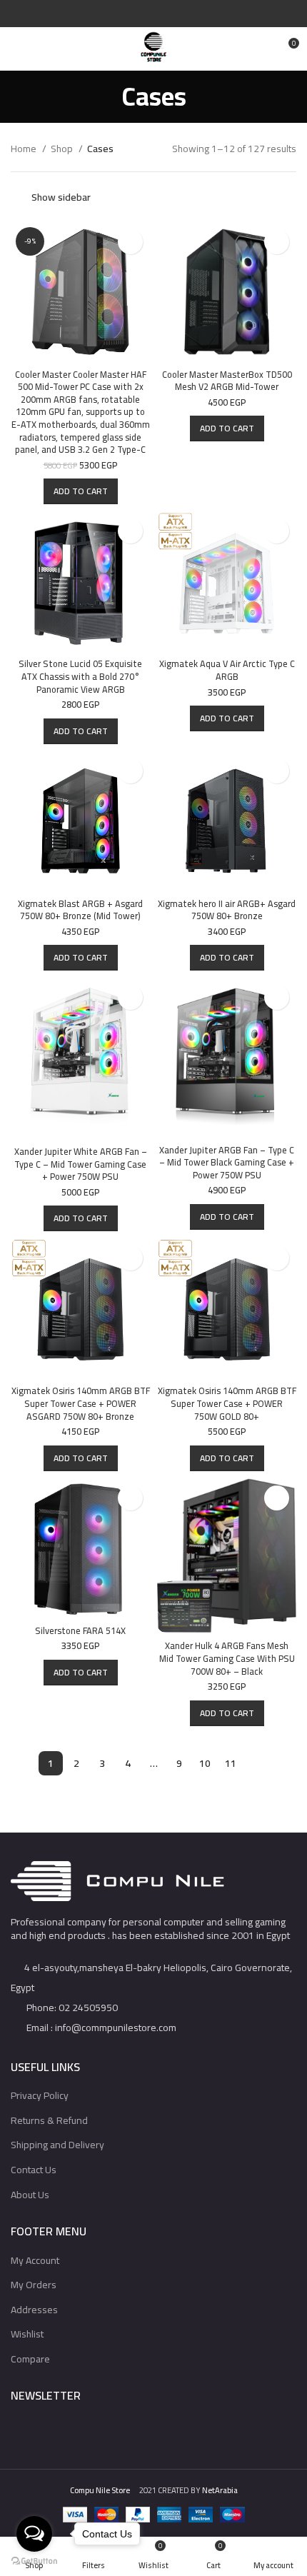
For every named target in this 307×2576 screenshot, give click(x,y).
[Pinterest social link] (154, 14)
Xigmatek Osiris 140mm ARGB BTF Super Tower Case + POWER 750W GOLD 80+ (227, 1403)
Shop (63, 149)
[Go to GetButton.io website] (34, 2561)
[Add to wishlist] (130, 242)
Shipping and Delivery (57, 2145)
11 (231, 1763)
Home (25, 149)
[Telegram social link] (187, 14)
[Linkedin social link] (170, 14)
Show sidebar (61, 197)
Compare (30, 2359)
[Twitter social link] (137, 14)
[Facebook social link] (121, 14)
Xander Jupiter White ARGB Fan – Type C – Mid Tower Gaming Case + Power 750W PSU (81, 1164)
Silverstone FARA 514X (80, 1631)
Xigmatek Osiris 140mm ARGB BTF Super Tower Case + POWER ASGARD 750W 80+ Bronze (81, 1403)
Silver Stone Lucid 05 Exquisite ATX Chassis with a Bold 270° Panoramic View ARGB (80, 676)
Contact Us (34, 2170)
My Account (35, 2260)
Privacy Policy (40, 2095)
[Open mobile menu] (17, 49)
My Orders (34, 2285)
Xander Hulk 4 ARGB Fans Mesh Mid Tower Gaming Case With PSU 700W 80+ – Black (227, 1658)
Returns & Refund (49, 2120)
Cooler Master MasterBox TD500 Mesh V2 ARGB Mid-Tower (227, 381)
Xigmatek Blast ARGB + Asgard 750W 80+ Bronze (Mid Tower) (80, 910)
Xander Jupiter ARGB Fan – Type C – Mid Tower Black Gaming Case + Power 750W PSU (227, 1163)
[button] (81, 491)
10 (205, 1763)
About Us (30, 2195)
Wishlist (27, 2334)
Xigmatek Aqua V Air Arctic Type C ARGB (227, 670)
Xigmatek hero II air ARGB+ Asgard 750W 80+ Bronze (227, 910)
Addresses (34, 2310)
